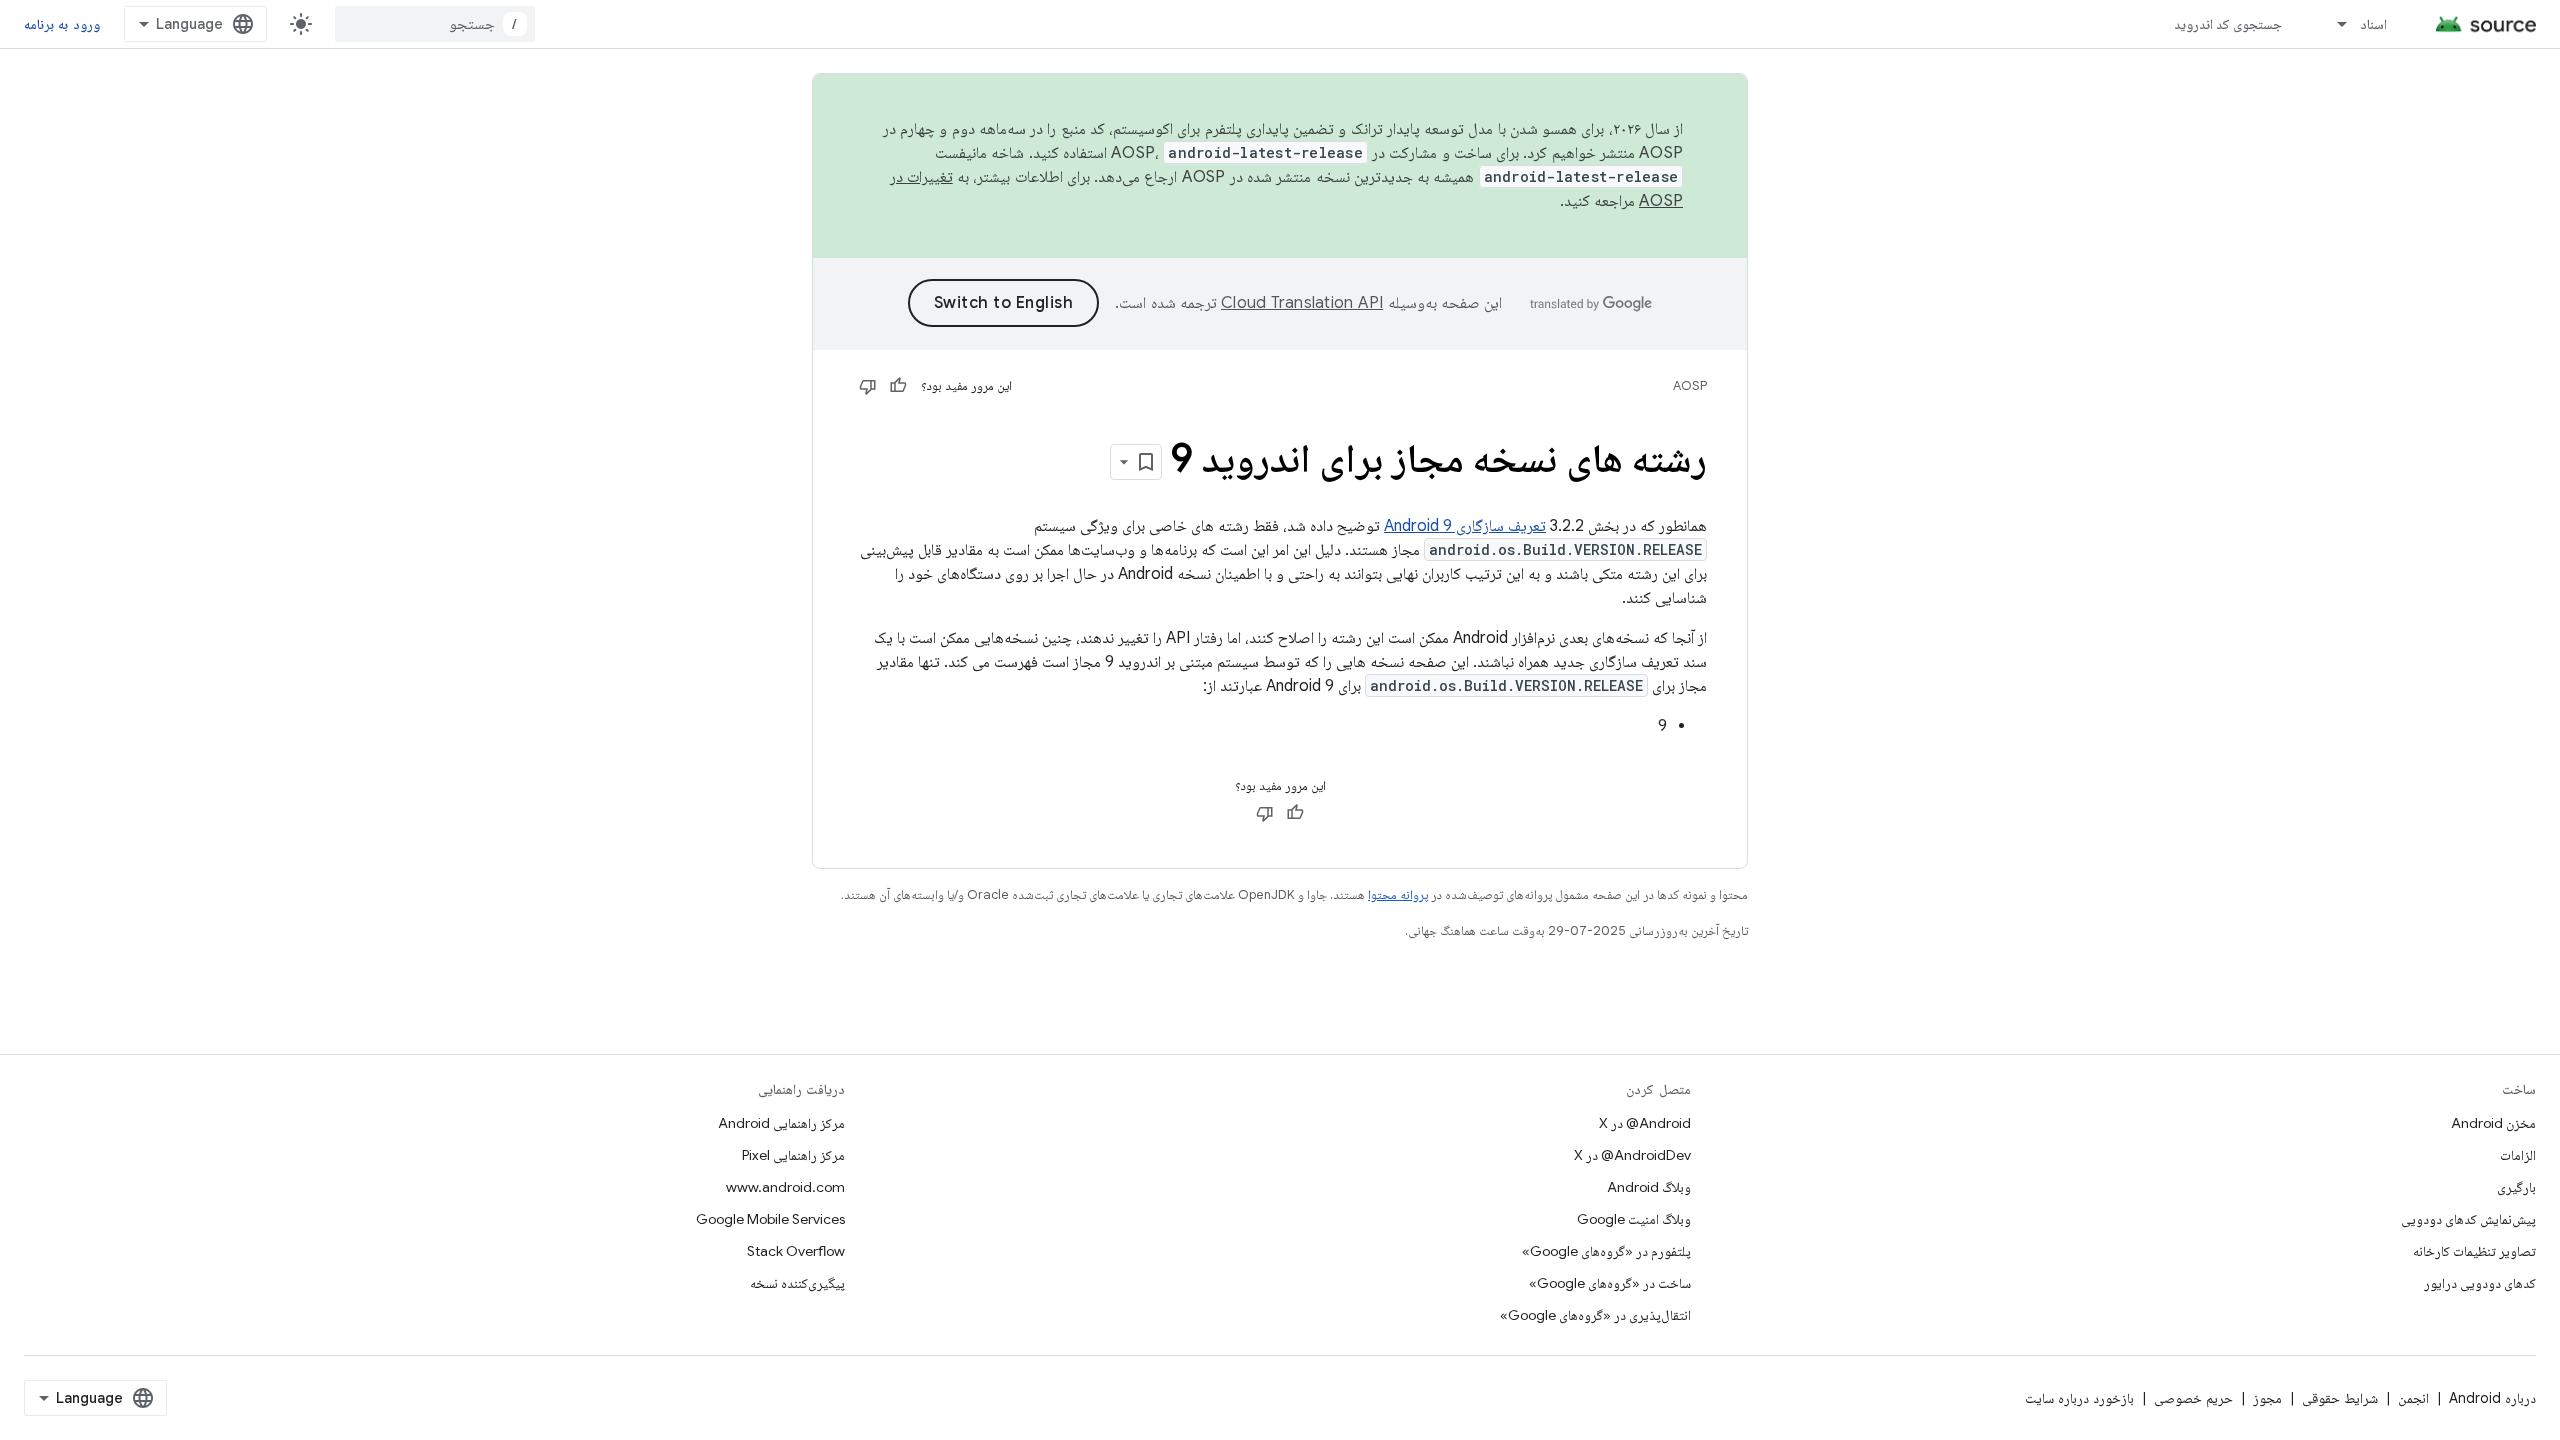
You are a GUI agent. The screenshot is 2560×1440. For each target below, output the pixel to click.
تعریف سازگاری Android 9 (1465, 526)
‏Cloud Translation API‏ (1302, 303)
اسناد (2373, 24)
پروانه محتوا (1398, 894)
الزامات (2518, 1155)
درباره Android (2492, 1398)
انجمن (2413, 1398)
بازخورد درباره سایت (2079, 1398)
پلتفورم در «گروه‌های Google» (1606, 1251)
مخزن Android (2493, 1123)
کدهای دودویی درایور (2480, 1283)
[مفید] (898, 386)
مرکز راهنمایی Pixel (793, 1155)
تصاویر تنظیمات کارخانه (2474, 1251)
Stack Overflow (796, 1251)
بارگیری (2516, 1187)
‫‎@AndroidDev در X (1632, 1155)
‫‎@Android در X (1645, 1123)
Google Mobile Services (770, 1219)
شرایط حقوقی (2340, 1398)
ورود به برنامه (62, 24)
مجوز (2267, 1398)
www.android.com (785, 1187)
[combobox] (435, 24)
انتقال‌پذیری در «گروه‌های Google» (1595, 1315)
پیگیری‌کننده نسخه (797, 1283)
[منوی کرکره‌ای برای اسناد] (2333, 24)
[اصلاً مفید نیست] (868, 386)
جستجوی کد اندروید (2228, 24)
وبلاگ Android (1649, 1187)
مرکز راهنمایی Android (781, 1123)
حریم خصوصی (2193, 1398)
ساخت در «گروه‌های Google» (1610, 1283)
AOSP (1690, 385)
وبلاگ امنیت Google (1634, 1219)
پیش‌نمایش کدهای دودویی (2468, 1219)
